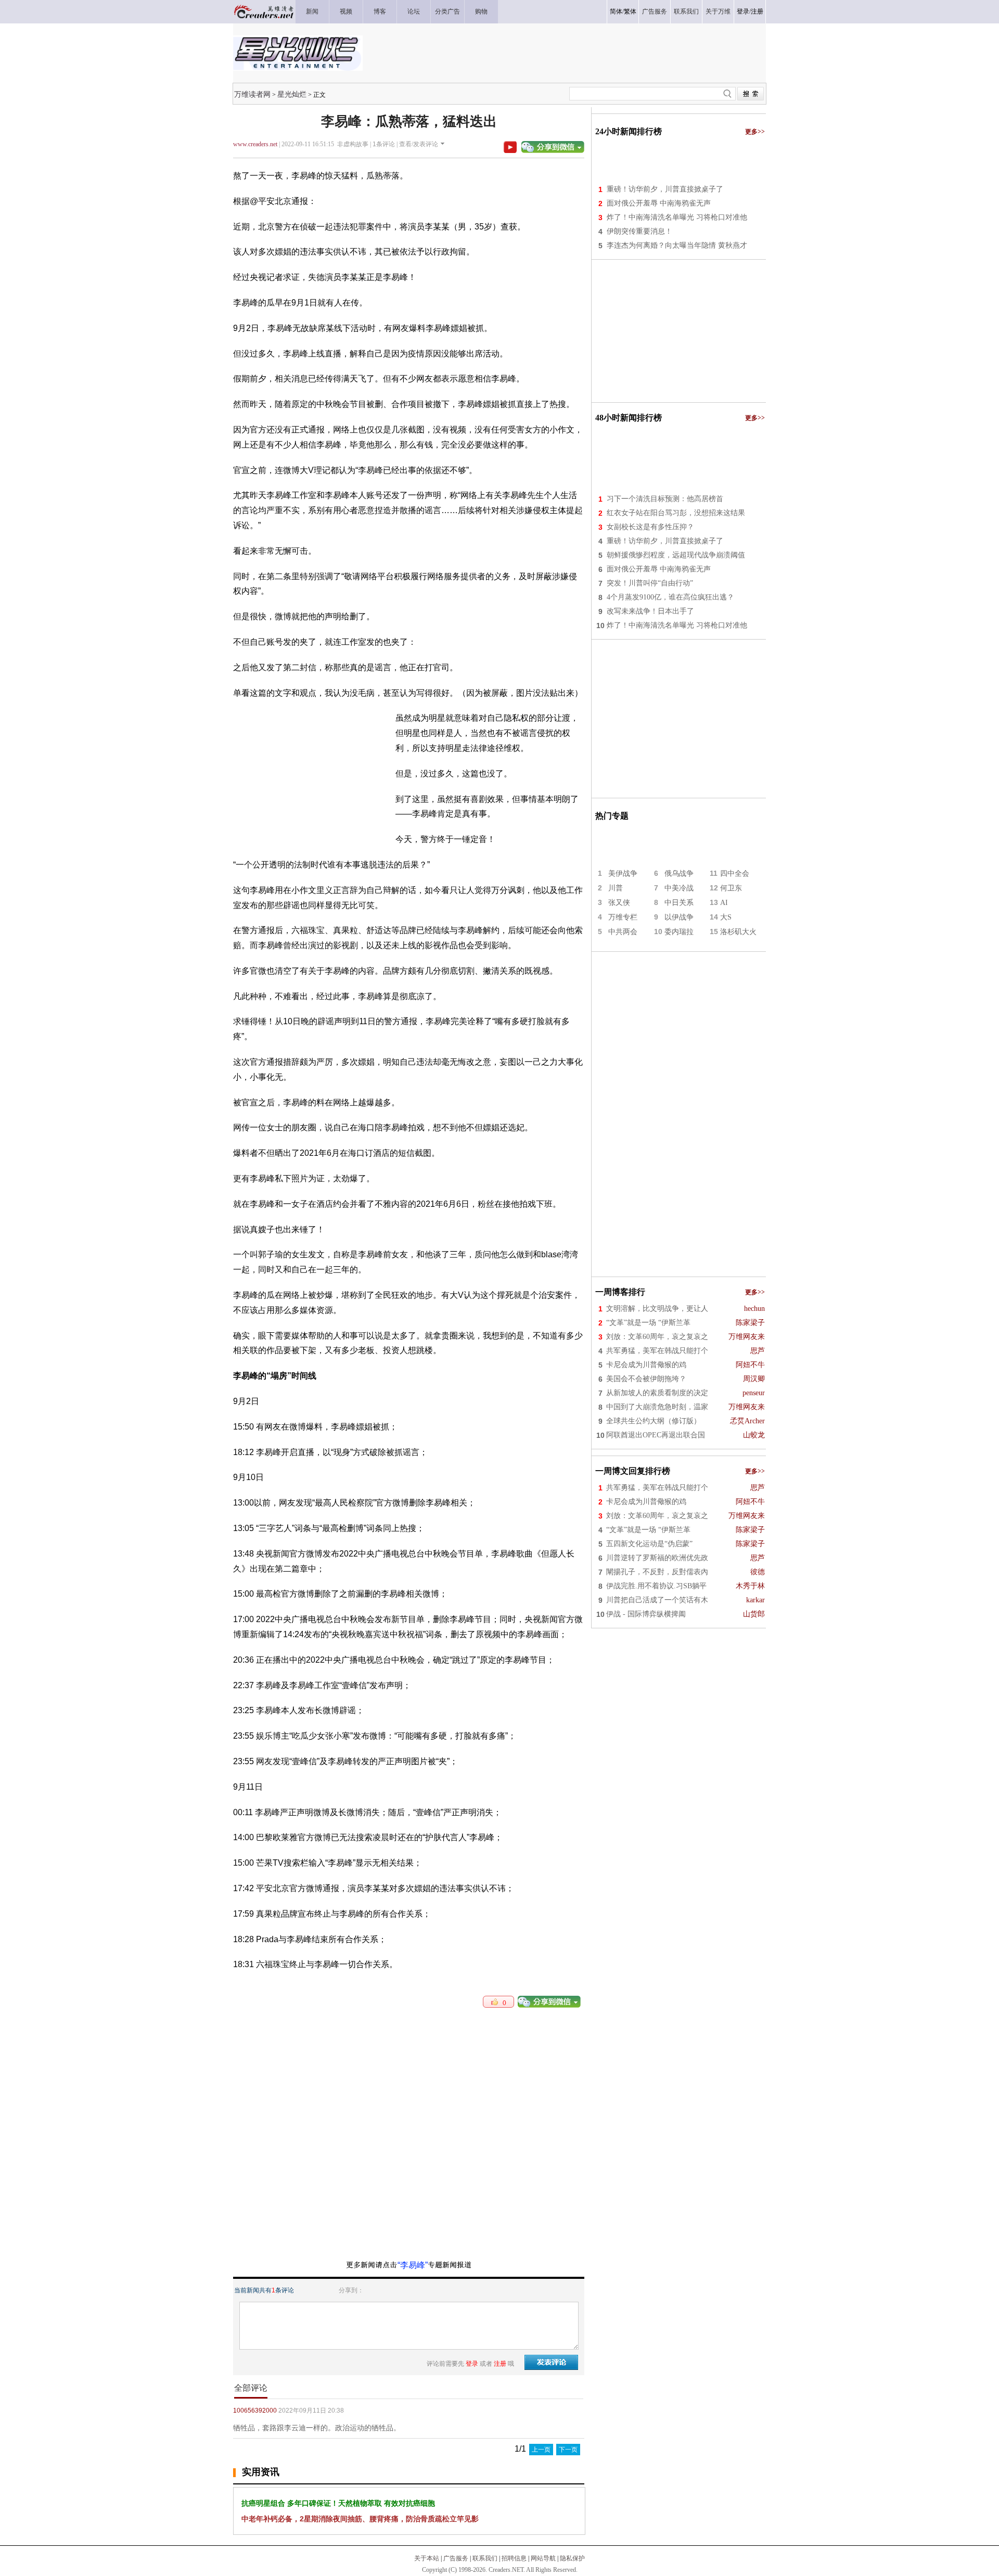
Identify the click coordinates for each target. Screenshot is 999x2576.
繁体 (630, 11)
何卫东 (731, 888)
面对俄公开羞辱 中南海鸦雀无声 (659, 203)
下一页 (568, 2450)
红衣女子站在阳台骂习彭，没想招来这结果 (676, 513)
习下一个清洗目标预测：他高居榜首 (665, 499)
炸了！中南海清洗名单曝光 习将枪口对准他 (677, 217)
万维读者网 (252, 94)
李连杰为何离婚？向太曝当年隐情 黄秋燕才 (677, 245)
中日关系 (679, 903)
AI (724, 903)
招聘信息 (514, 2558)
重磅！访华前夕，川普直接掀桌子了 (665, 189)
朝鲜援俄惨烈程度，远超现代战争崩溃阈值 (676, 555)
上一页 (541, 2450)
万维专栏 (623, 917)
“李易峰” (413, 2265)
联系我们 (485, 2558)
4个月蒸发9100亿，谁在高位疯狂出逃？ (670, 597)
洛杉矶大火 (738, 932)
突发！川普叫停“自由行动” (650, 583)
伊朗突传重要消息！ (639, 231)
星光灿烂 (292, 94)
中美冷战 (679, 888)
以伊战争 (679, 917)
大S (726, 917)
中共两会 (623, 932)
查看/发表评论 (419, 144)
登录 (743, 11)
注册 (757, 11)
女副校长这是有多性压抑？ (650, 527)
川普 (616, 888)
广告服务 (456, 2558)
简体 (616, 11)
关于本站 (427, 2558)
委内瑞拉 (679, 932)
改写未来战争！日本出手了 (650, 611)
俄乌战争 (679, 873)
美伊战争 (623, 873)
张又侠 (619, 903)
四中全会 (735, 873)
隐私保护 (572, 2558)
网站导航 (543, 2558)
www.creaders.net (255, 144)
